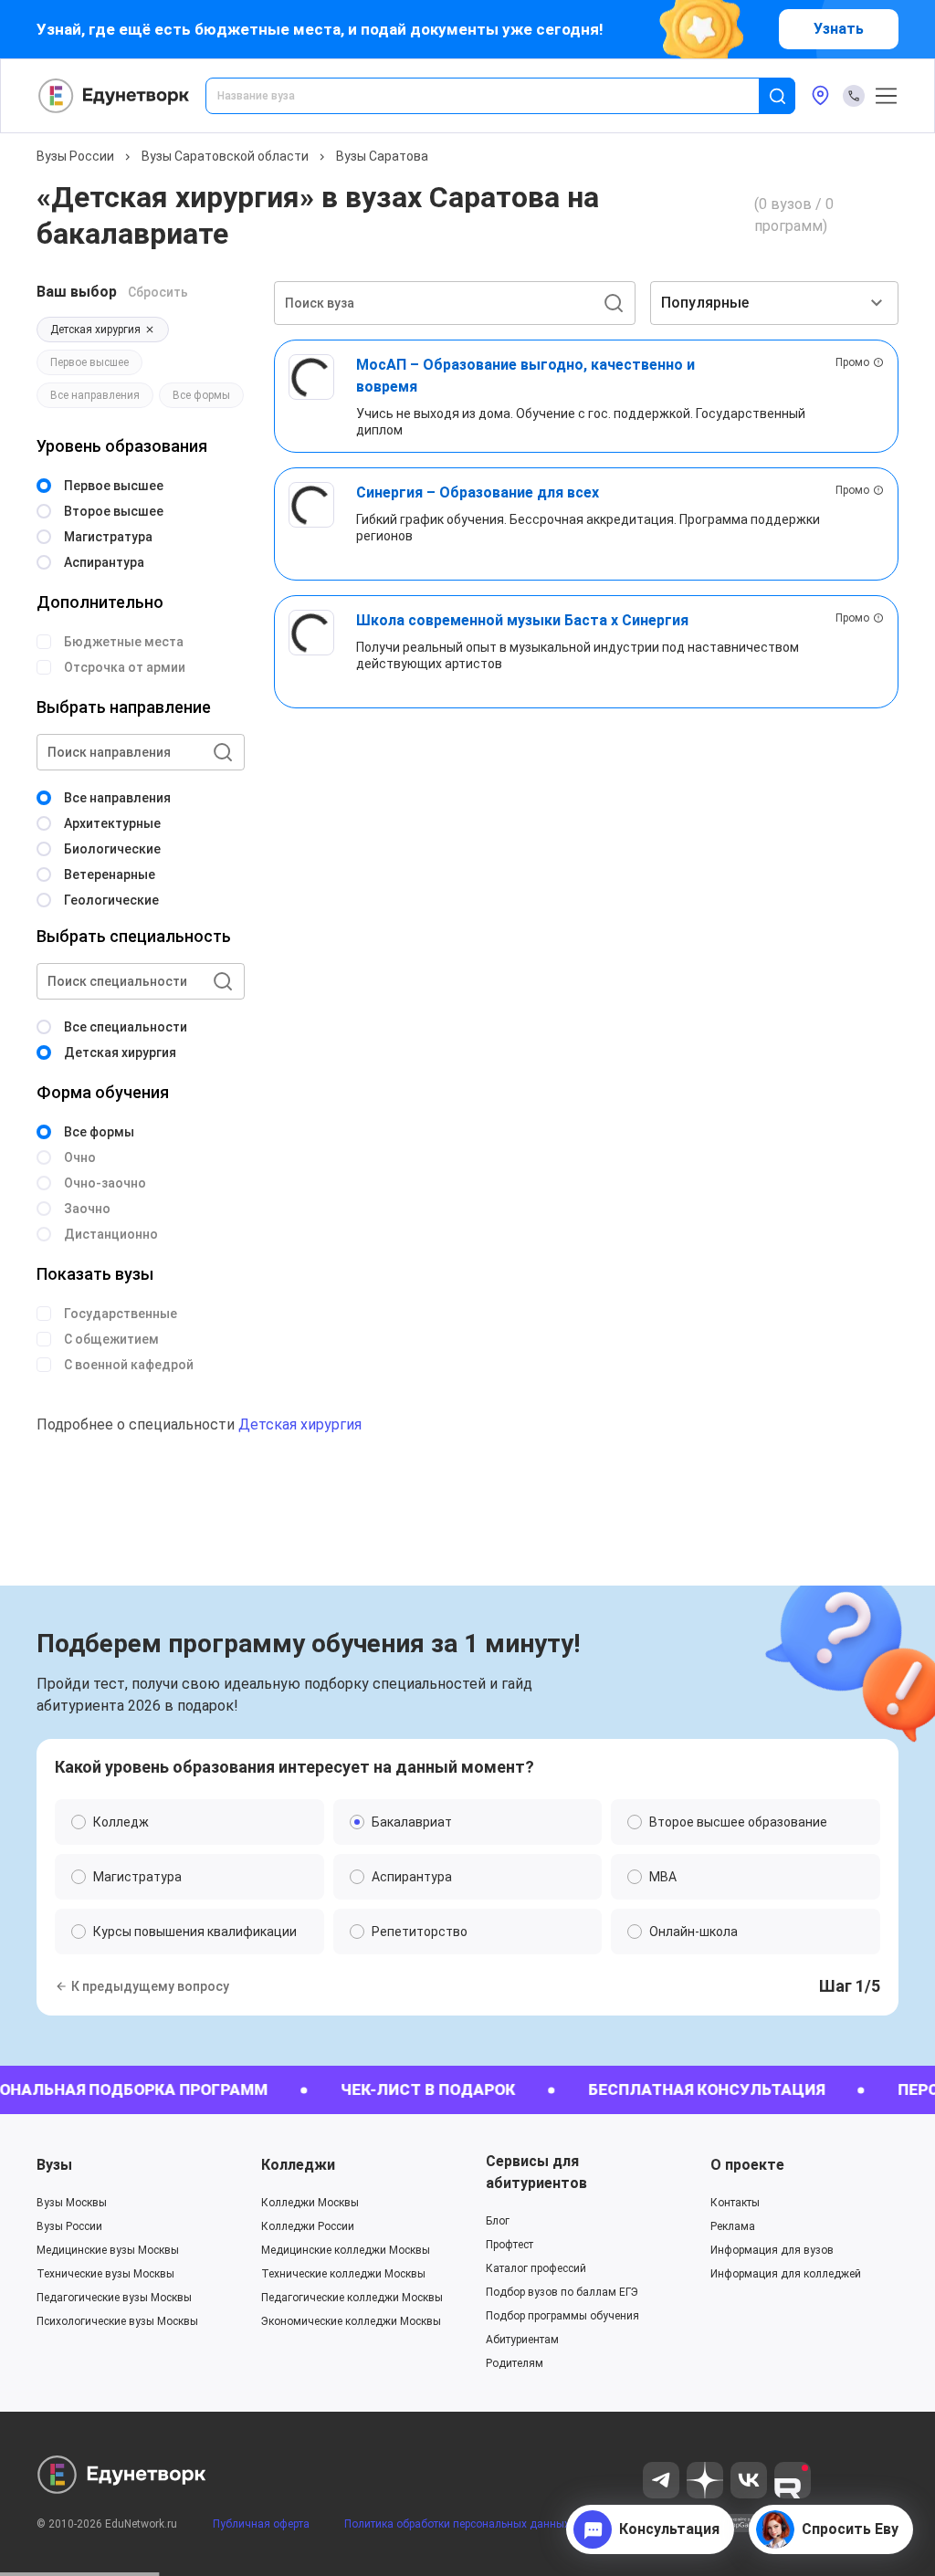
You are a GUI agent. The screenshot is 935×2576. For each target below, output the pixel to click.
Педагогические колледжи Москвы (352, 2298)
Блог (498, 2221)
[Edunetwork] (114, 96)
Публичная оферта (261, 2524)
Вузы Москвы (72, 2203)
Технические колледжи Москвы (343, 2274)
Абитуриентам (522, 2340)
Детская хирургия (300, 1424)
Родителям (515, 2363)
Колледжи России (308, 2226)
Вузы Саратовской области (225, 156)
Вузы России (75, 156)
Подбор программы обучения (562, 2316)
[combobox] (495, 96)
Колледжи (298, 2165)
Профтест (510, 2245)
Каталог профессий (536, 2268)
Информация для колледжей (786, 2274)
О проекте (747, 2165)
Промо (852, 362)
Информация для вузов (772, 2250)
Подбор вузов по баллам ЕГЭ (562, 2292)
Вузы (54, 2165)
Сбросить (158, 292)
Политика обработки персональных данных (457, 2524)
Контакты (735, 2203)
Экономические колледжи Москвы (351, 2321)
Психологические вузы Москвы (117, 2321)
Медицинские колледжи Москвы (346, 2250)
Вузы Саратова (382, 156)
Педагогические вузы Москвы (114, 2298)
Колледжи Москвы (310, 2203)
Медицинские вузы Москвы (108, 2250)
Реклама (733, 2226)
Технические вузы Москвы (105, 2274)
